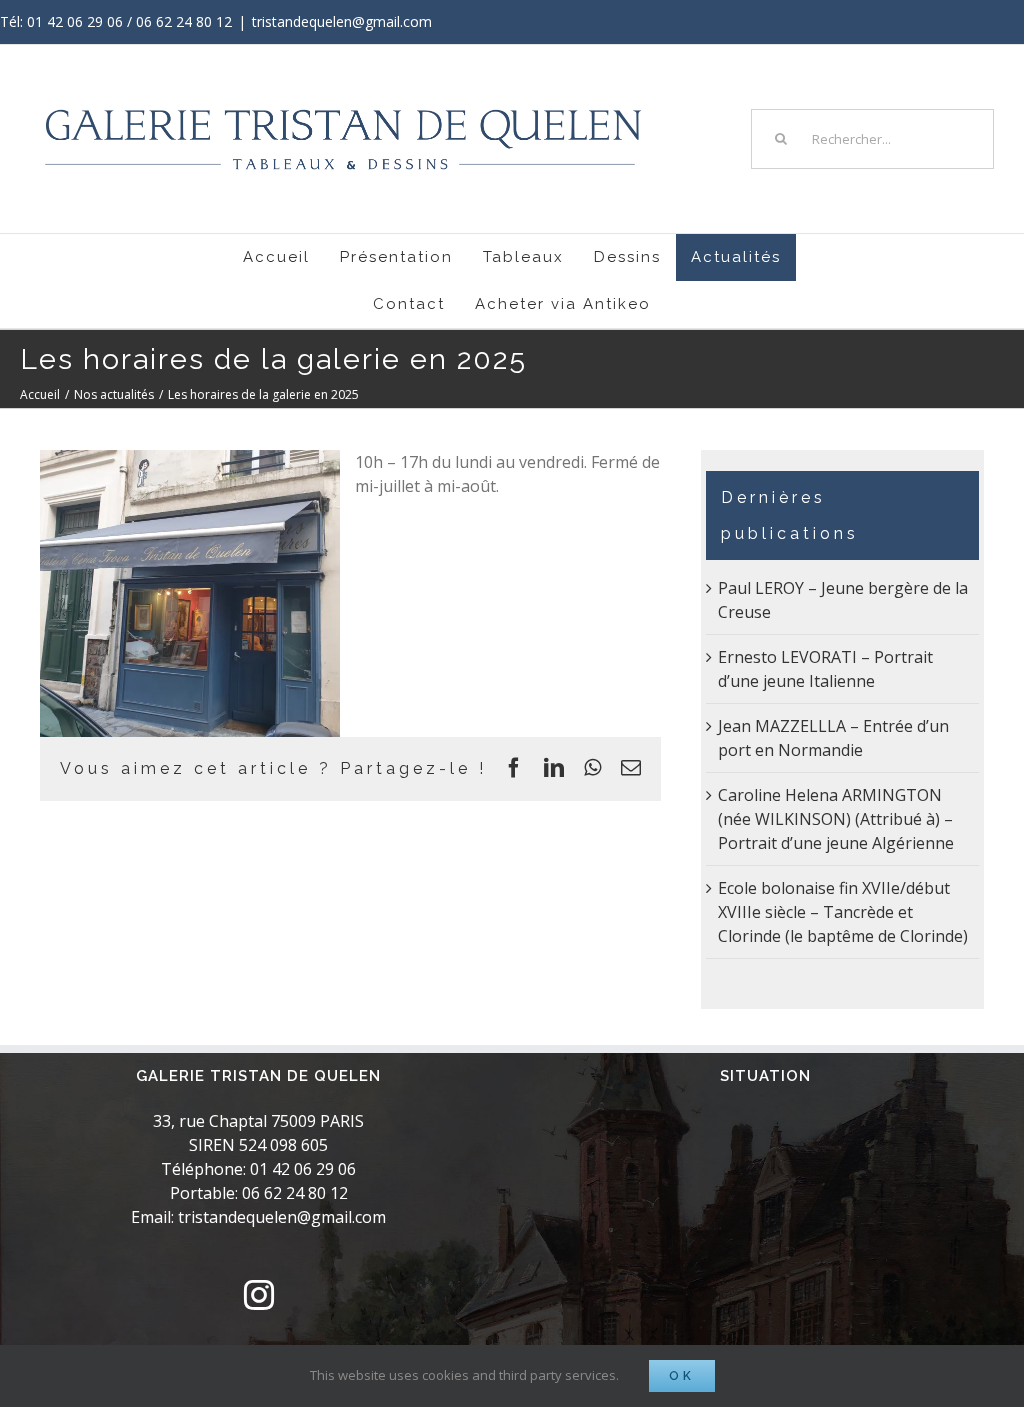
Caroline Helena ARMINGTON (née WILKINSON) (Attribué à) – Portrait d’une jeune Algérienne (836, 819)
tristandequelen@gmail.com (342, 21)
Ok (682, 1376)
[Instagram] (259, 1295)
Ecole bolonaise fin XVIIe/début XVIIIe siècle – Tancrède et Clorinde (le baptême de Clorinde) (843, 912)
